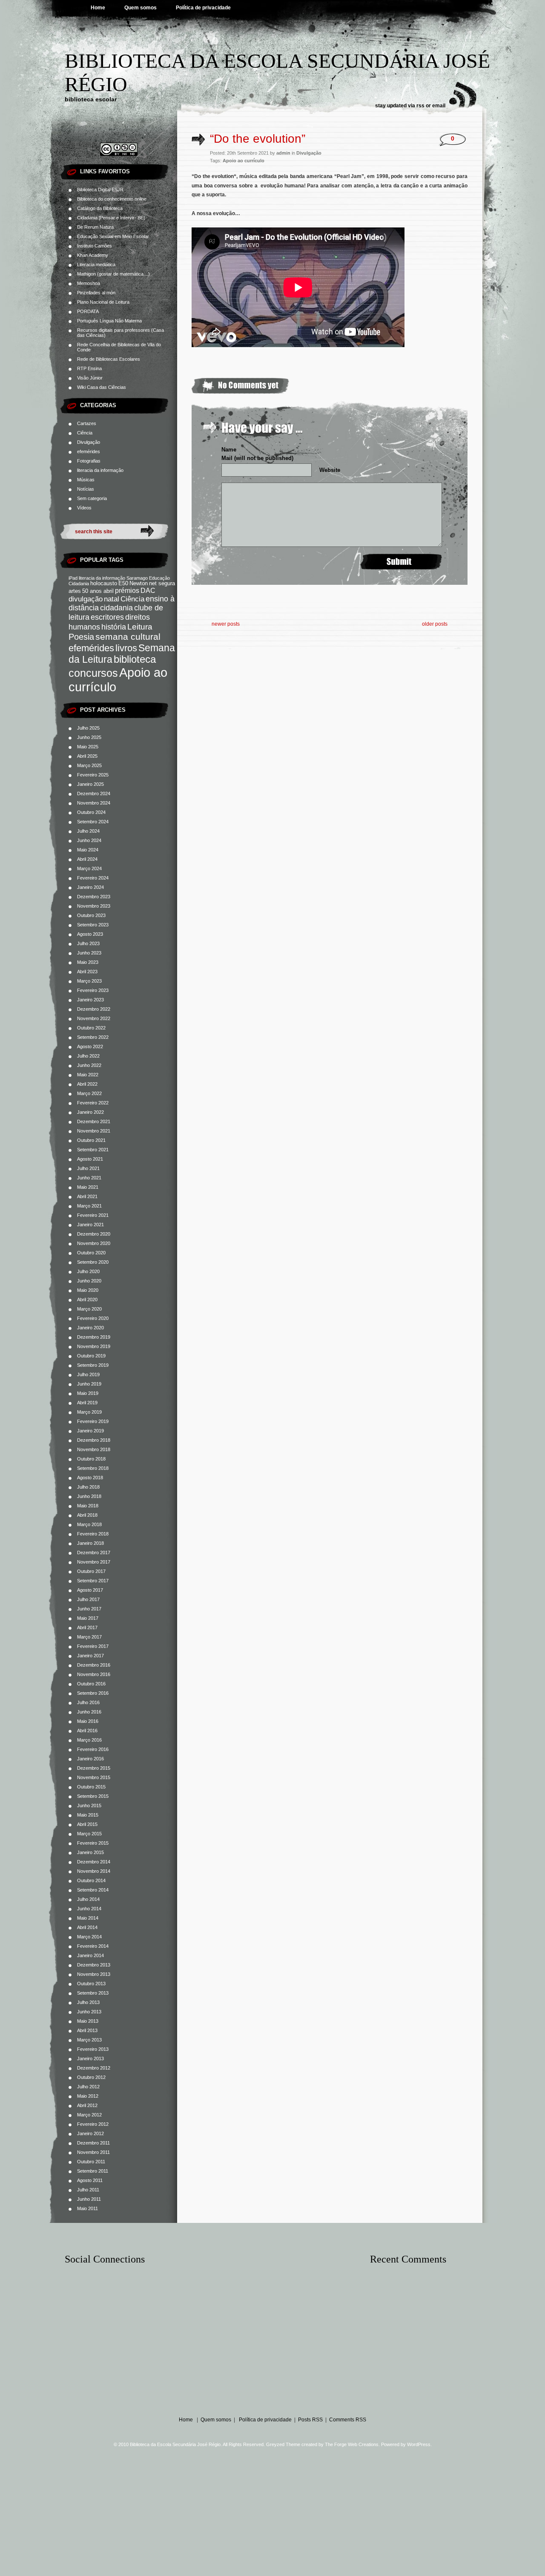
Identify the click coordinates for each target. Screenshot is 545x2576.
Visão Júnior (90, 378)
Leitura (140, 627)
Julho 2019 (88, 1374)
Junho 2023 (89, 953)
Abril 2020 (87, 1299)
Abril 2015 (87, 1824)
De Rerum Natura (95, 227)
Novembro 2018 (94, 1449)
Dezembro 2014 (94, 1862)
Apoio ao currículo (244, 161)
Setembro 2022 (93, 1037)
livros (126, 648)
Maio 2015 (88, 1815)
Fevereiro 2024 (93, 878)
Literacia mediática (96, 264)
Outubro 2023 (91, 915)
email (439, 106)
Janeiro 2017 (90, 1656)
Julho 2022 (88, 1056)
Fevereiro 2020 (93, 1318)
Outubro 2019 (91, 1356)
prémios (127, 591)
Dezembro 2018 (94, 1440)
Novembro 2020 (94, 1243)
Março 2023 (89, 981)
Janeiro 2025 (90, 784)
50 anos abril (98, 591)
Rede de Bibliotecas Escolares (109, 359)
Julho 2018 (88, 1487)
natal (112, 599)
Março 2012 (89, 2115)
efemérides (89, 451)
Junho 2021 (89, 1178)
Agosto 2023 (90, 934)
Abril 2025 (87, 756)
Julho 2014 (88, 1899)
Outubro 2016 (91, 1684)
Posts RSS (310, 2420)
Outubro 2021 (91, 1140)
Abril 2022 (87, 1084)
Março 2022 (89, 1093)
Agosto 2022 (90, 1046)
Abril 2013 (87, 2030)
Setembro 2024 (93, 822)
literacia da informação (100, 470)
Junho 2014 (89, 1909)
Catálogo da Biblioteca (100, 208)
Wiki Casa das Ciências (102, 387)
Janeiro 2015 (90, 1852)
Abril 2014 (87, 1927)
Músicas (86, 480)
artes (75, 591)
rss (420, 106)
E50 (123, 584)
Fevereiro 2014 (93, 1946)
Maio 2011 (87, 2208)
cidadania (116, 608)
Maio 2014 (88, 1918)
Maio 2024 (88, 850)
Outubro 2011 (91, 2162)
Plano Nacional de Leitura (103, 302)
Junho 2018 (89, 1496)
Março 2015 (89, 1834)
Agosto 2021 (90, 1159)
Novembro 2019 (94, 1346)
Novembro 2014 (94, 1871)
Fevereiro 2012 (93, 2124)
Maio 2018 (88, 1506)
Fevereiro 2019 (93, 1421)
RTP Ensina (89, 368)
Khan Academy (93, 255)
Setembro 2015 (93, 1796)
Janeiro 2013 (90, 2058)
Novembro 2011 (93, 2152)
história (114, 627)
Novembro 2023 (94, 906)
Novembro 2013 (94, 1974)
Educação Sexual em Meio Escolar (113, 236)
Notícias (86, 489)
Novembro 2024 (94, 803)
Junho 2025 (89, 737)
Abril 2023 (87, 972)
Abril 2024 (87, 859)
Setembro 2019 (93, 1365)
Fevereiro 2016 (93, 1749)
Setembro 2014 (93, 1890)
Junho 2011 (89, 2199)
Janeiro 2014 (90, 1955)
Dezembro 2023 (94, 897)
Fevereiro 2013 (93, 2049)
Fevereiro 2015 (93, 1843)
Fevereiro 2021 (93, 1215)
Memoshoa (89, 283)
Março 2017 (89, 1637)
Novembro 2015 (94, 1777)
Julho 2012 (88, 2087)
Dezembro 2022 (94, 1009)
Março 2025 (89, 765)
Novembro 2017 (94, 1562)
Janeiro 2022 (90, 1112)
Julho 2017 (88, 1599)
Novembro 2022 (94, 1018)
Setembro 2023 (93, 925)
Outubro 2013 (91, 1984)
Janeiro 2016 (90, 1759)
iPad (73, 578)
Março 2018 (89, 1524)
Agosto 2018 (90, 1478)
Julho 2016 (88, 1702)
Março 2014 (89, 1937)
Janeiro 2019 (90, 1431)
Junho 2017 (89, 1609)
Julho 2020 (88, 1271)
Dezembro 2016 (94, 1665)
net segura (162, 584)
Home (98, 8)
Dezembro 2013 (94, 1965)
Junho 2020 (89, 1281)
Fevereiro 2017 (93, 1646)
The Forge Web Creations (352, 2444)
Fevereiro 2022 (93, 1103)
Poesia (81, 637)
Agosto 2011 (90, 2180)
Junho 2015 (89, 1805)
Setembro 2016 (93, 1693)
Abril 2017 (87, 1627)
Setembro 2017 (93, 1581)
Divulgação (89, 442)
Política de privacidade (203, 8)
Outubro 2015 (91, 1787)
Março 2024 (89, 868)
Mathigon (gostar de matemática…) (113, 274)
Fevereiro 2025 (93, 775)
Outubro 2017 (91, 1571)
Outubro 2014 (91, 1880)
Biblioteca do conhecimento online (112, 199)
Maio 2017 (88, 1618)
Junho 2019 (89, 1384)
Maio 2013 (88, 2021)
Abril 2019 (87, 1403)
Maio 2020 (88, 1290)
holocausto (104, 584)
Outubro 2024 (91, 812)
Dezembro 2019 (94, 1337)
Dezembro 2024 (94, 793)
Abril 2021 (87, 1196)
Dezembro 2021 (94, 1121)
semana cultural (128, 637)
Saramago (137, 578)
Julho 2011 (88, 2190)
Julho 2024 (88, 831)
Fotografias (89, 461)
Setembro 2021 (93, 1150)
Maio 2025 (88, 747)
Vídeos (84, 508)
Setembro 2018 (93, 1468)
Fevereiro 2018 (93, 1534)
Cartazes (87, 423)
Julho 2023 (88, 943)
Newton (139, 584)
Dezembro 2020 (94, 1234)
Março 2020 (89, 1309)
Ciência (85, 433)
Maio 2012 (88, 2096)
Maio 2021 (88, 1187)
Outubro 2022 (91, 1028)
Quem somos (141, 8)
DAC (148, 590)
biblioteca (135, 659)
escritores (107, 617)
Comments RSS (348, 2420)
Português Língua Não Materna (109, 321)
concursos (93, 673)
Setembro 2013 (93, 1993)
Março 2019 (89, 1412)
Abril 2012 (87, 2105)
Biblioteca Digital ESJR (100, 190)
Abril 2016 (87, 1731)
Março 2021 (89, 1206)
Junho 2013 (89, 2012)
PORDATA (88, 311)
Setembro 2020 (93, 1262)
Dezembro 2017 (94, 1552)
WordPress (419, 2444)
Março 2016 (89, 1740)
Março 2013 (89, 2040)
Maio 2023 (88, 962)
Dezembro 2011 (93, 2143)
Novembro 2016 (94, 1674)
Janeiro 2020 (90, 1328)
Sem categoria (92, 498)
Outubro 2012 (91, 2077)
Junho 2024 (89, 840)
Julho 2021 (88, 1168)
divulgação (86, 599)
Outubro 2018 (91, 1459)
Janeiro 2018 (90, 1543)
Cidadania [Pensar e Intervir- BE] (111, 218)
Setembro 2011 (93, 2171)
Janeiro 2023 (90, 1000)
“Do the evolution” (258, 139)
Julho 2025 (88, 728)
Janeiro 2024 (90, 887)
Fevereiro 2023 (93, 990)
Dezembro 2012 (94, 2068)
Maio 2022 (88, 1075)
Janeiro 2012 (90, 2133)
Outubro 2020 (91, 1253)
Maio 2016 (88, 1721)
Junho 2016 (89, 1712)
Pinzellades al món (96, 293)
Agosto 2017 (90, 1590)
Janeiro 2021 (90, 1225)
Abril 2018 (87, 1515)
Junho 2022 (89, 1065)
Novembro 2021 (94, 1131)
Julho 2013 (88, 2002)
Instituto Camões (95, 246)
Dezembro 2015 (94, 1768)
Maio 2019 (88, 1393)
